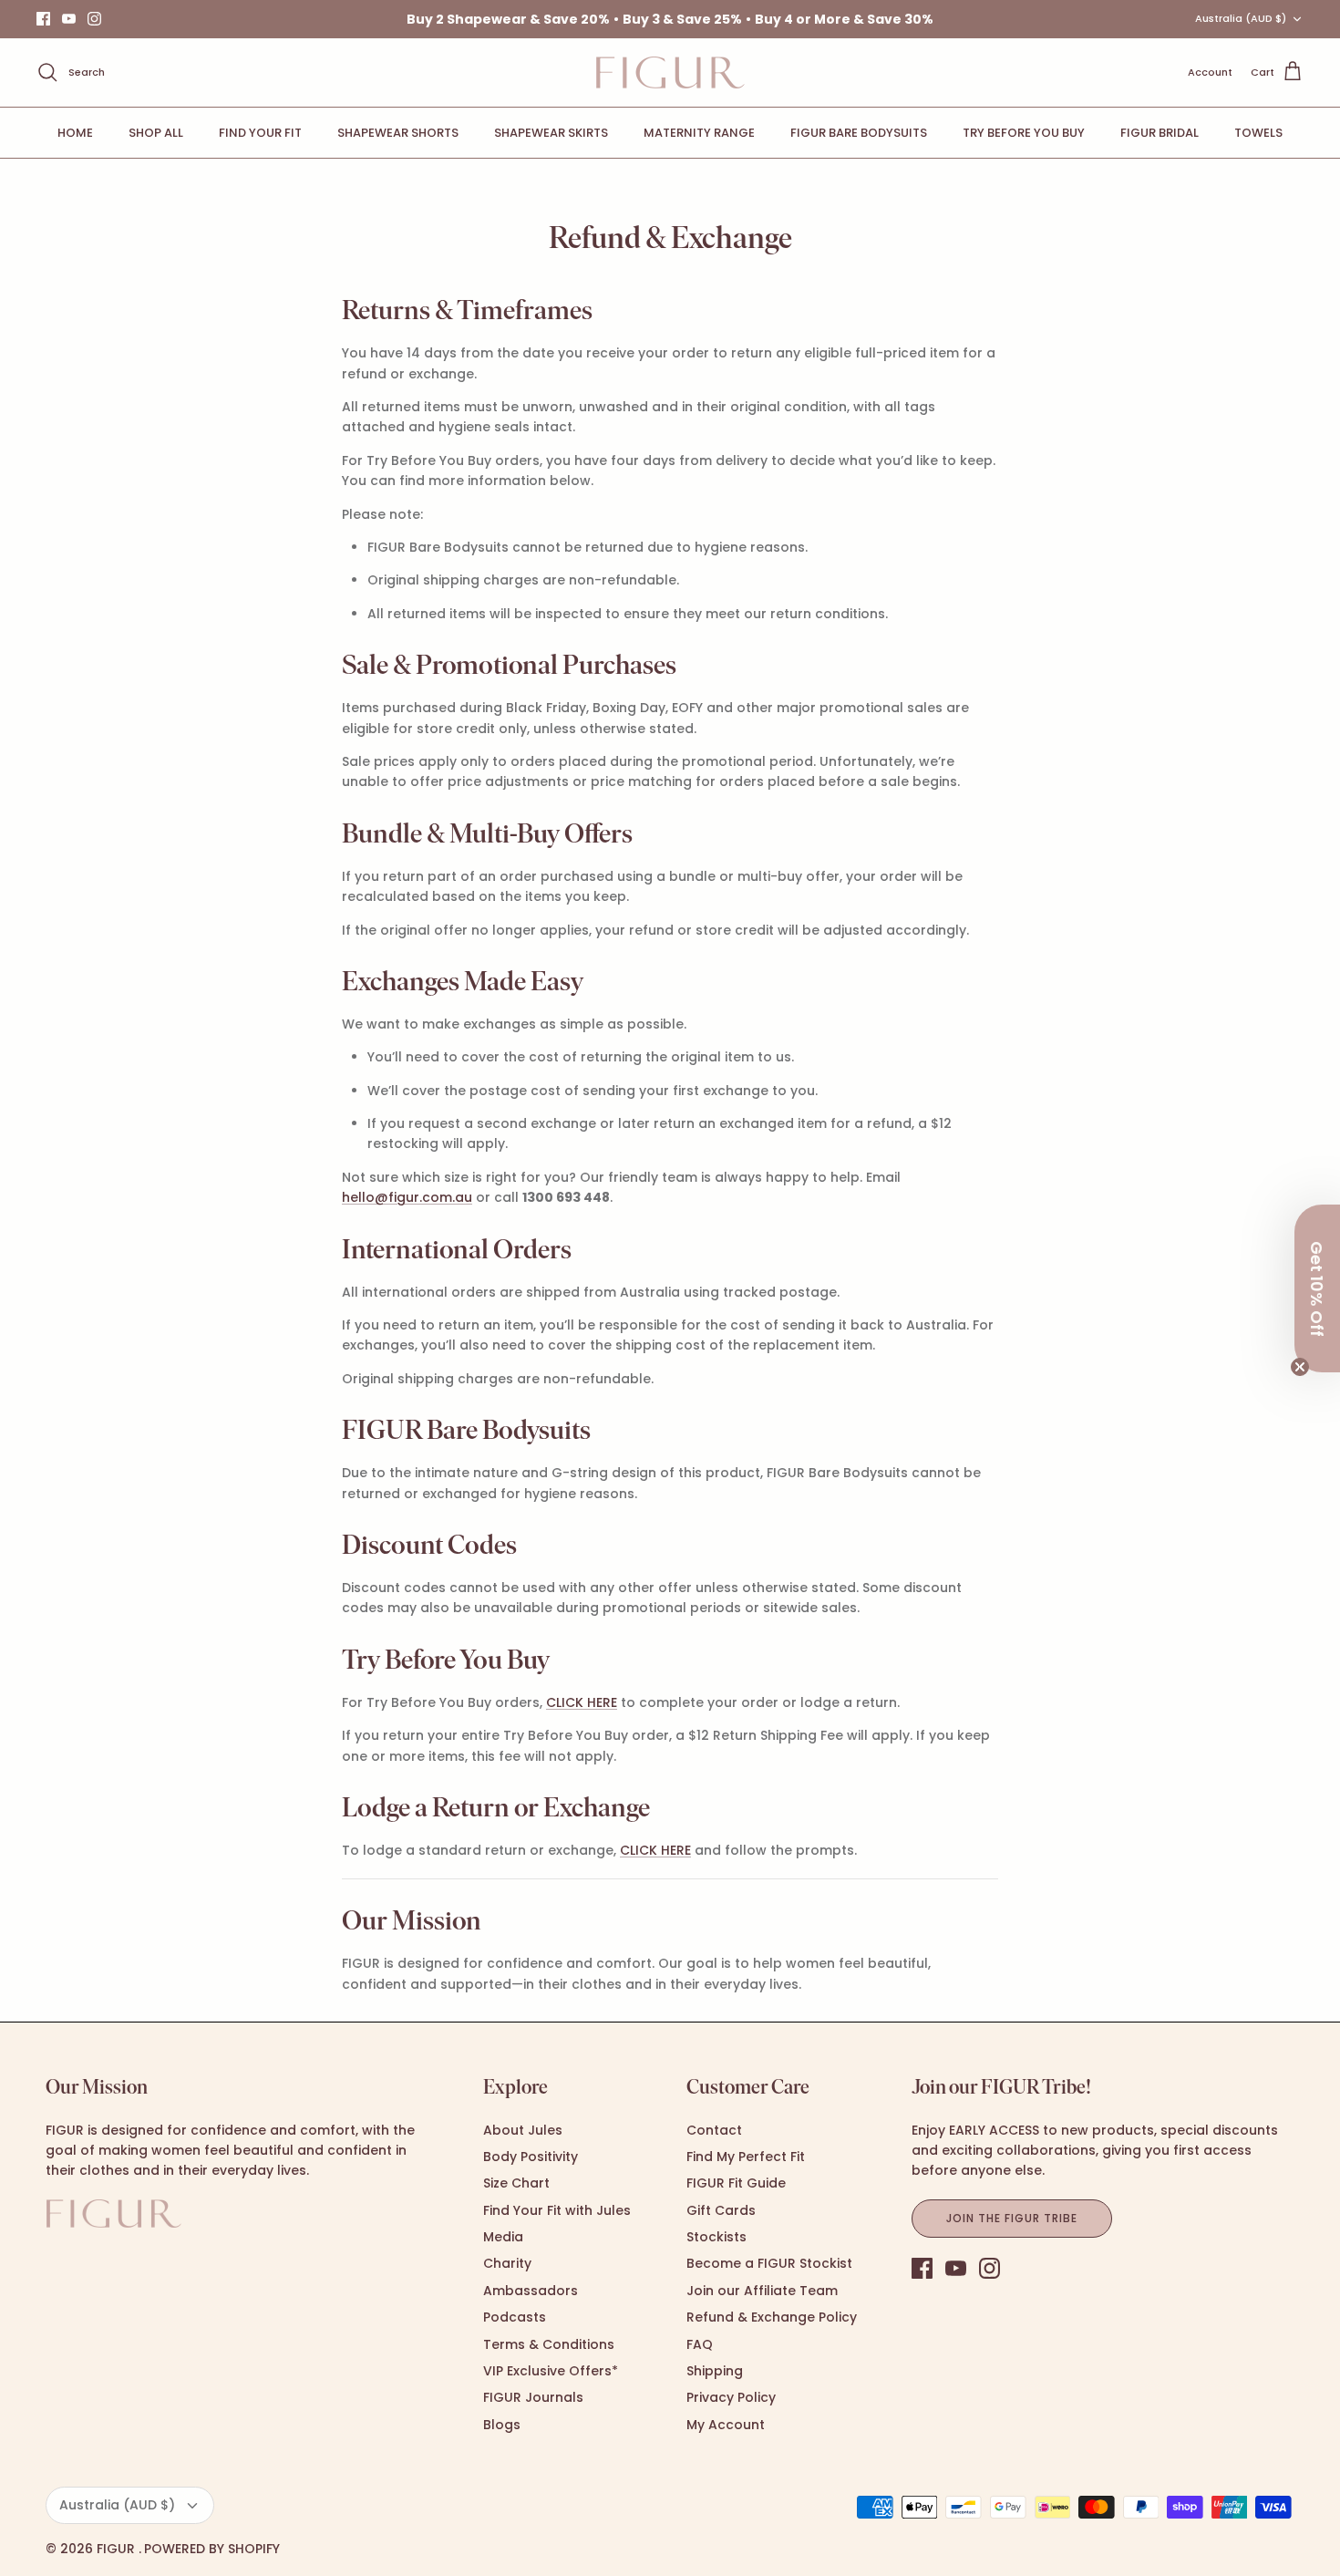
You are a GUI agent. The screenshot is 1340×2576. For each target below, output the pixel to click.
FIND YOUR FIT (260, 133)
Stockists (716, 2237)
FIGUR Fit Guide (736, 2183)
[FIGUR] (670, 72)
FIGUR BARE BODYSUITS (859, 133)
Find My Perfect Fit (746, 2157)
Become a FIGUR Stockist (769, 2263)
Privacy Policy (731, 2397)
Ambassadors (531, 2291)
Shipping (715, 2371)
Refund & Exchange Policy (772, 2317)
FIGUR (118, 2549)
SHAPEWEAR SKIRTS (551, 133)
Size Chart (516, 2183)
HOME (75, 133)
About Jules (523, 2130)
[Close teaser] (1300, 1367)
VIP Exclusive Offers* (551, 2371)
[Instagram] (94, 19)
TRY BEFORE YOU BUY (1024, 133)
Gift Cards (721, 2210)
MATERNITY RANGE (699, 133)
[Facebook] (43, 19)
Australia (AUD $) (1241, 18)
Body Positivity (531, 2157)
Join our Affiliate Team (762, 2291)
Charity (507, 2263)
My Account (726, 2425)
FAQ (700, 2344)
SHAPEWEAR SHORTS (398, 133)
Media (503, 2237)
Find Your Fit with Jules (557, 2210)
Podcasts (515, 2317)
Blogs (502, 2425)
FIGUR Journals (533, 2397)
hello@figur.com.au (407, 1197)
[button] (1317, 1288)
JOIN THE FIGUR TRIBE (1011, 2218)
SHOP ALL (156, 133)
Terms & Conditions (549, 2344)
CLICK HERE (582, 1702)
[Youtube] (69, 19)
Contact (714, 2130)
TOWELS (1258, 133)
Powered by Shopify (212, 2549)
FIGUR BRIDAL (1160, 133)
